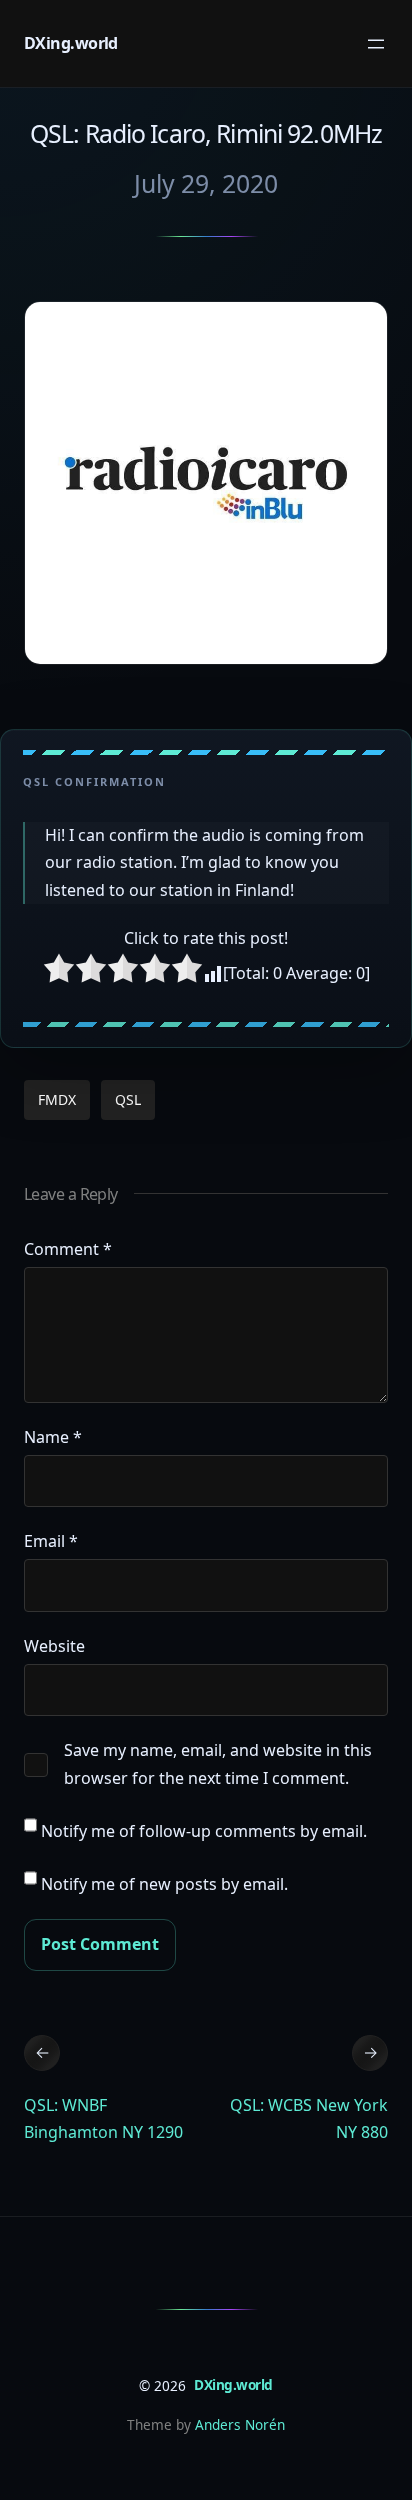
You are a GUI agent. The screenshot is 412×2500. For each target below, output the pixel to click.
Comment (68, 1249)
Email (51, 1541)
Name (53, 1437)
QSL (128, 1099)
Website (54, 1646)
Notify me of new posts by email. (164, 1884)
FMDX (57, 1099)
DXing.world (71, 43)
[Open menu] (376, 44)
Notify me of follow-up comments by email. (204, 1831)
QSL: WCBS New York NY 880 (309, 2118)
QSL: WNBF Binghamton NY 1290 (103, 2118)
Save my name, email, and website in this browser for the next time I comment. (218, 1763)
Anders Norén (240, 2424)
